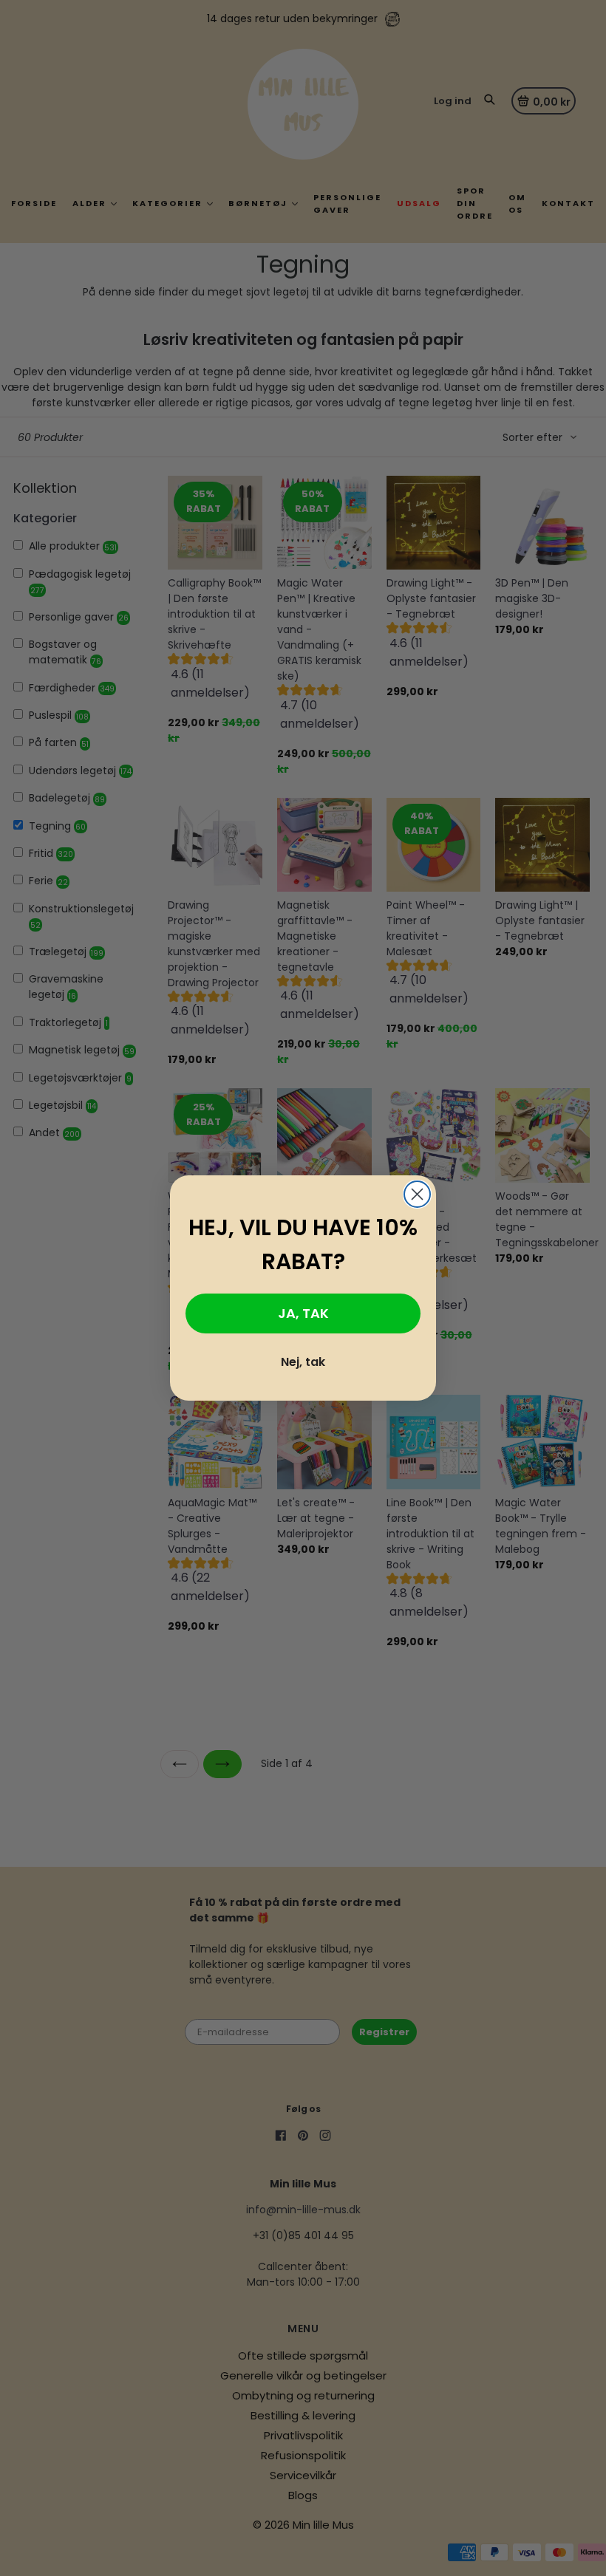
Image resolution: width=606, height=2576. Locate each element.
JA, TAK (303, 1313)
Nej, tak (303, 1362)
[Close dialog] (417, 1194)
